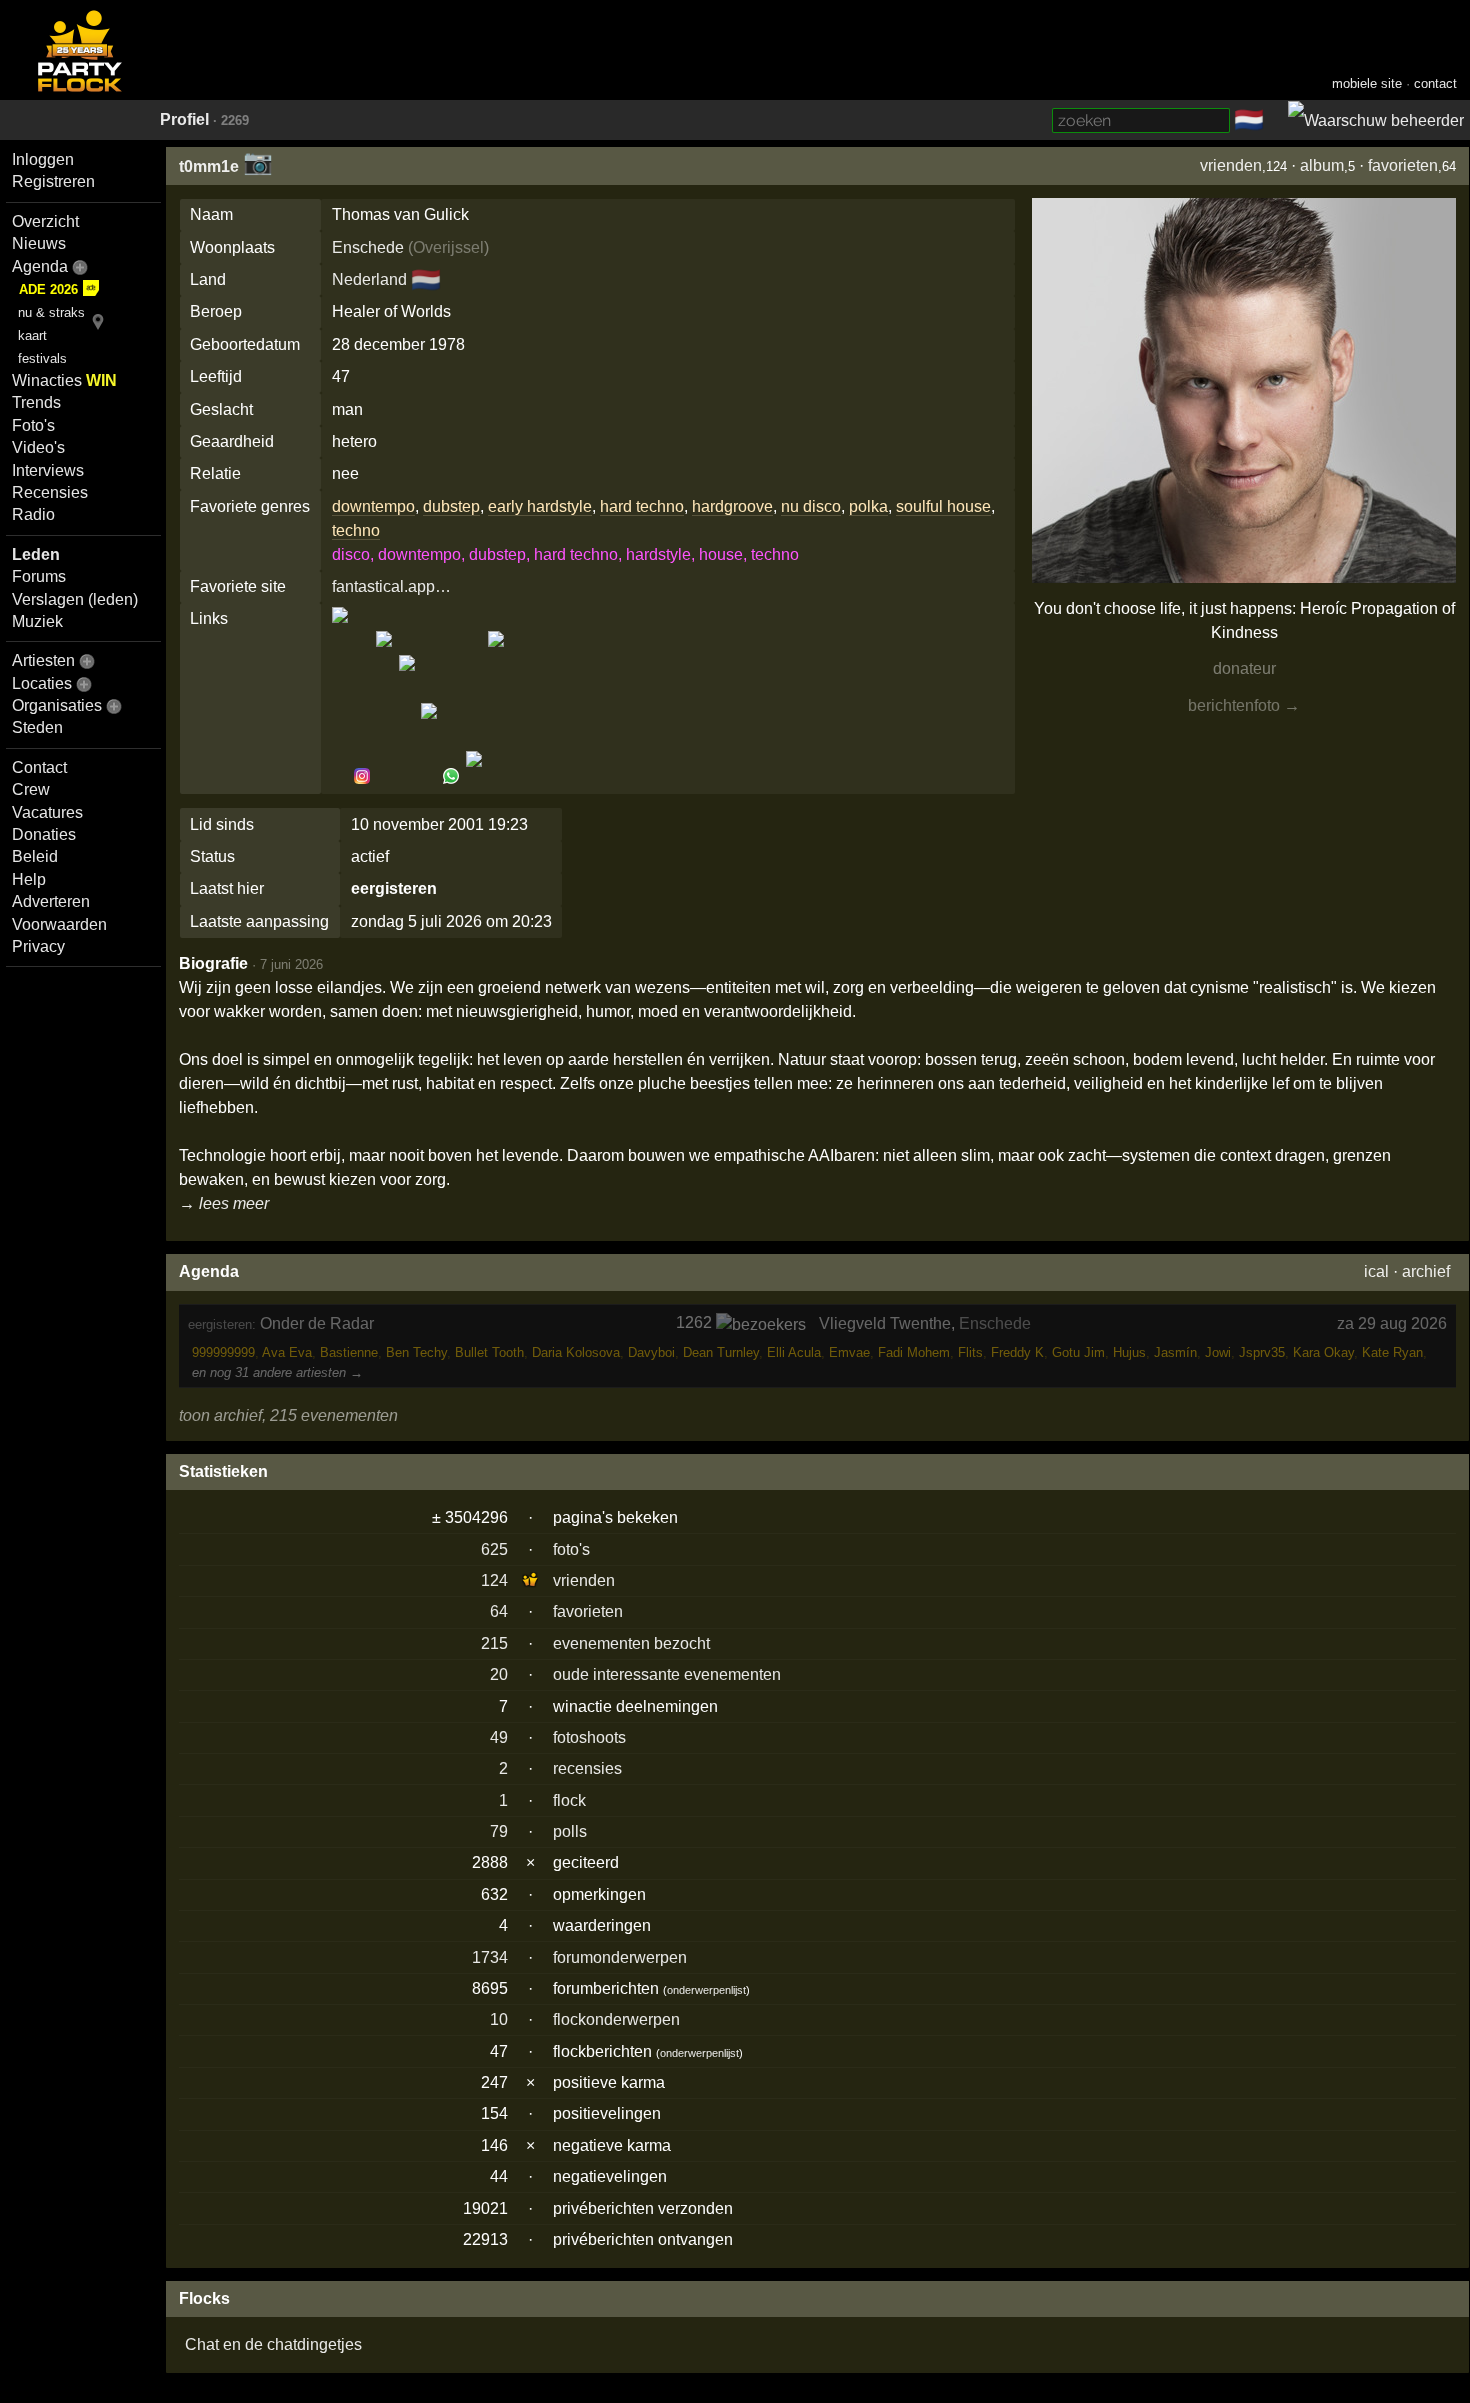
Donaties (44, 834)
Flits (970, 1352)
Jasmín (1175, 1352)
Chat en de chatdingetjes (273, 2344)
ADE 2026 (48, 289)
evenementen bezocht (631, 1643)
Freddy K (1017, 1352)
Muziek (37, 621)
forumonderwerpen (620, 1957)
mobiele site (1367, 83)
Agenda (40, 266)
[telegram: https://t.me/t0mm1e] (407, 776)
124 (494, 1580)
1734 (490, 1957)
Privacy (38, 946)
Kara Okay (1323, 1352)
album (1322, 165)
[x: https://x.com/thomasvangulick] (474, 776)
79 (499, 1831)
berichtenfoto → (1244, 705)
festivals (42, 358)
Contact (39, 767)
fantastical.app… (391, 586)
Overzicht (45, 221)
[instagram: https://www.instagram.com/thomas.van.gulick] (362, 776)
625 (494, 1549)
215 (494, 1643)
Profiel (184, 119)
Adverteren (51, 901)
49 (499, 1737)
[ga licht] (1276, 121)
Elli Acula (794, 1352)
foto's (571, 1549)
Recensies (50, 492)
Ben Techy (416, 1352)
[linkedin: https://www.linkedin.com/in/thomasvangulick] (384, 776)
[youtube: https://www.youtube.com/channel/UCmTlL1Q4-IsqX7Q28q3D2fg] (494, 776)
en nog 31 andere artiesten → (277, 1372)
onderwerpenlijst (706, 1990)
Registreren (53, 181)
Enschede (368, 247)
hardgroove (732, 506)
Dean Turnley (721, 1352)
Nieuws (39, 243)
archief (1426, 1271)
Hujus (1129, 1352)
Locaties (42, 683)
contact (1435, 83)
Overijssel (448, 247)
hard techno (642, 506)
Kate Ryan (1392, 1352)
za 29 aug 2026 (1392, 1323)
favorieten (1403, 165)
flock (569, 1800)
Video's (38, 447)
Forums (39, 576)
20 (499, 1674)
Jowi (1218, 1352)
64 (499, 1611)
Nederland (369, 279)
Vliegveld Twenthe (885, 1323)
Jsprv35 (1262, 1352)
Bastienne (349, 1352)
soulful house (943, 506)
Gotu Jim (1078, 1352)
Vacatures (47, 812)
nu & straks (51, 312)
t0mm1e (209, 166)
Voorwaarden (59, 924)
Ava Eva (287, 1352)
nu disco (811, 506)
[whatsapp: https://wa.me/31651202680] (451, 776)
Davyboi (651, 1352)
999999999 (223, 1352)
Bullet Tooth (489, 1352)
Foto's (33, 425)
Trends (36, 402)
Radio (33, 514)
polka (868, 506)
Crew (31, 789)
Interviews (48, 470)
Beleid (35, 856)
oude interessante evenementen (667, 1674)
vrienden (1231, 165)
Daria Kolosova (576, 1352)
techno (356, 530)
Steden (37, 727)
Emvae (849, 1352)
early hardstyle (540, 506)
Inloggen (43, 159)
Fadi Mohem (914, 1352)
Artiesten (43, 660)
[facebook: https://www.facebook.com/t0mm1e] (341, 776)
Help (29, 879)
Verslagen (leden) (75, 599)
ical (1376, 1271)
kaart (32, 335)
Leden (36, 554)
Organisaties (57, 705)
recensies (587, 1768)
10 (499, 2019)
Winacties (64, 380)
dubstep (451, 506)
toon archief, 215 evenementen (288, 1415)
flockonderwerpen (616, 2019)
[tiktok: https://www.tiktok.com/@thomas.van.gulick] (429, 776)
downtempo (373, 506)
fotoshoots (589, 1737)
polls (570, 1831)
